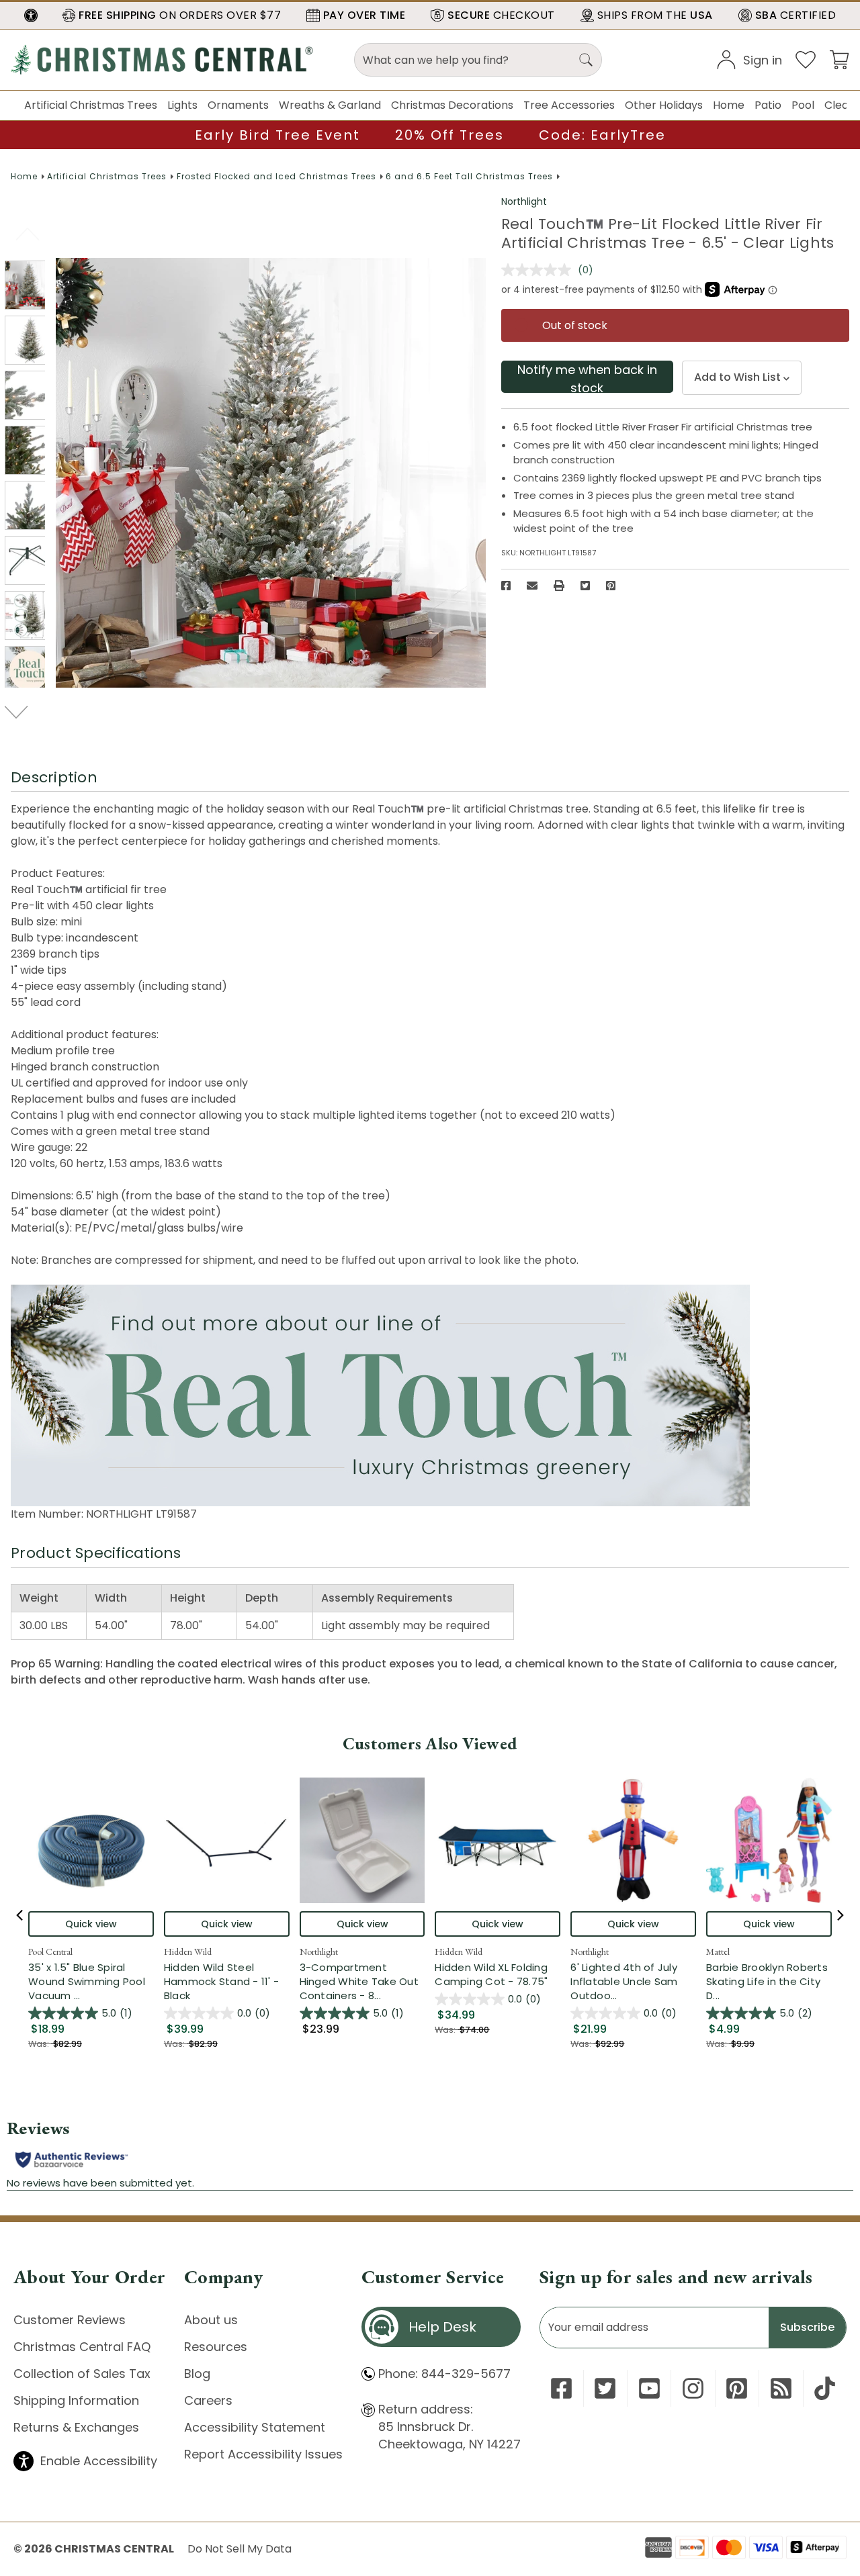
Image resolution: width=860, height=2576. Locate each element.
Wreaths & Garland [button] (330, 105)
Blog (197, 2374)
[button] (31, 15)
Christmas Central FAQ (82, 2347)
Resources (216, 2347)
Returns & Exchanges (76, 2427)
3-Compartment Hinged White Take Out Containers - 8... (362, 1981)
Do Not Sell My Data (240, 2549)
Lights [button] (182, 105)
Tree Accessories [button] (569, 105)
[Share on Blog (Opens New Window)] (781, 2388)
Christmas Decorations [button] (452, 105)
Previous (29, 234)
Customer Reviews (70, 2320)
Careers (208, 2400)
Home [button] (729, 105)
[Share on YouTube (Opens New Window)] (649, 2388)
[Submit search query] (586, 60)
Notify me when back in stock (587, 377)
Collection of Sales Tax (82, 2374)
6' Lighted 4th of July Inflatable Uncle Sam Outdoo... (633, 1981)
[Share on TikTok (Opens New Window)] (825, 2388)
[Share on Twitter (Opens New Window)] (585, 586)
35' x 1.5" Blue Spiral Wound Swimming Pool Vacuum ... (91, 1981)
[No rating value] (540, 270)
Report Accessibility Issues (263, 2454)
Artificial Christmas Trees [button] (91, 105)
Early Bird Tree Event (277, 135)
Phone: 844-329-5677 (444, 2374)
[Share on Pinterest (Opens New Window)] (611, 586)
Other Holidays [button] (664, 105)
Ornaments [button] (238, 105)
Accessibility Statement (255, 2427)
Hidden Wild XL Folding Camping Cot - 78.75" (491, 1974)
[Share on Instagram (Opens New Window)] (693, 2388)
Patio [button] (768, 105)
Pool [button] (803, 105)
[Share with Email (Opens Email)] (532, 586)
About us (211, 2320)
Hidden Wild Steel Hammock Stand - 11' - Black (221, 1981)
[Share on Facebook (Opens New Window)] (506, 586)
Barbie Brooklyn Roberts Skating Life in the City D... (769, 1981)
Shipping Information (76, 2400)
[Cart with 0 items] (839, 59)
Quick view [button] (91, 1924)
